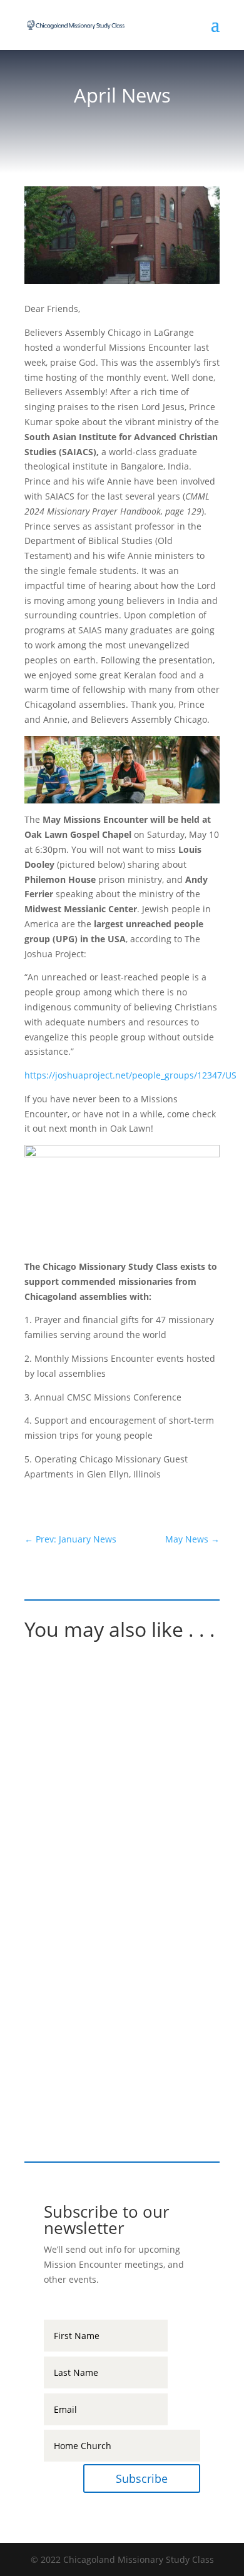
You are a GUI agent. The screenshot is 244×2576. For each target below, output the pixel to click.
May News (70, 2034)
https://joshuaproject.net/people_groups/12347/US (130, 1075)
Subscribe (142, 2478)
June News (71, 1869)
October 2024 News (100, 1705)
